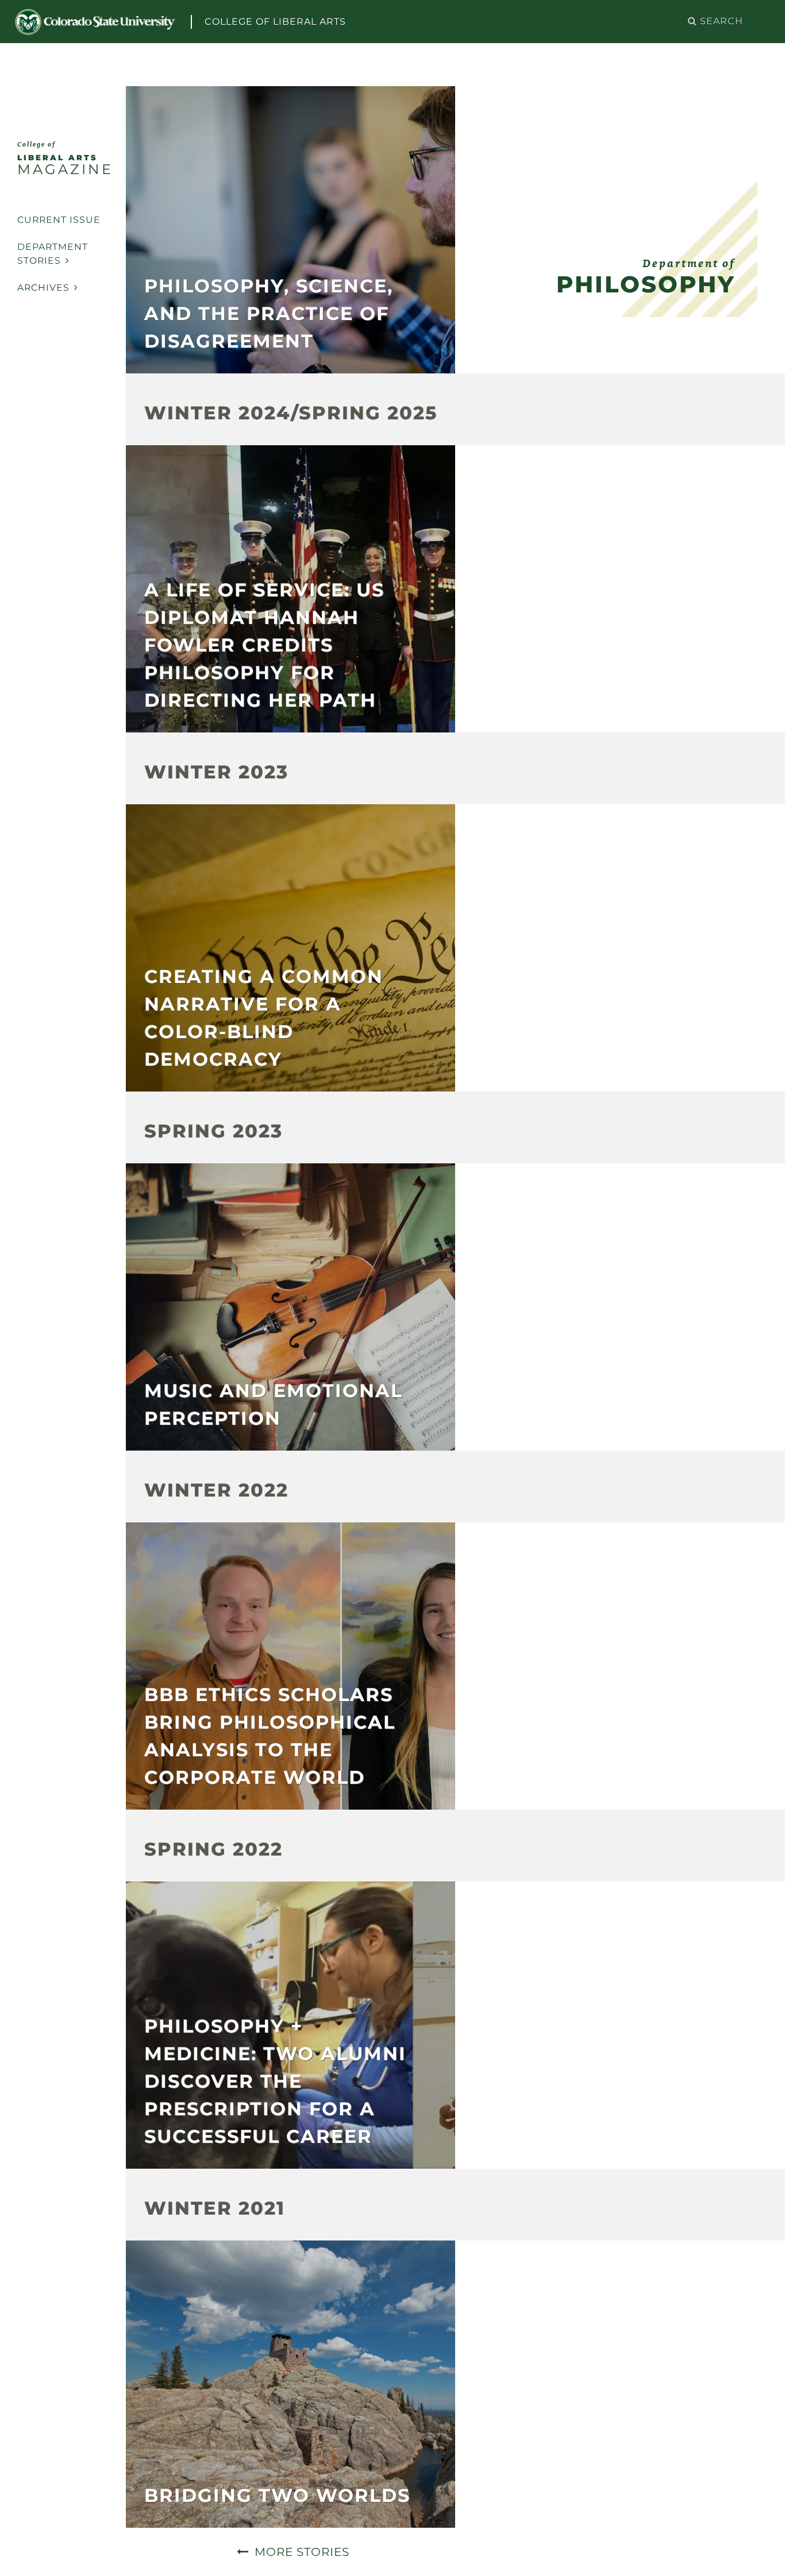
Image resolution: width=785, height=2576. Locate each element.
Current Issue (59, 220)
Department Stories (53, 254)
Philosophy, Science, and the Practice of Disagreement (269, 313)
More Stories (302, 2552)
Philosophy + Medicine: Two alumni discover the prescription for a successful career (275, 2081)
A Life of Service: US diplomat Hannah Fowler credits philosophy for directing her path (264, 645)
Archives (43, 288)
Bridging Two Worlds (277, 2495)
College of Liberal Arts (275, 22)
